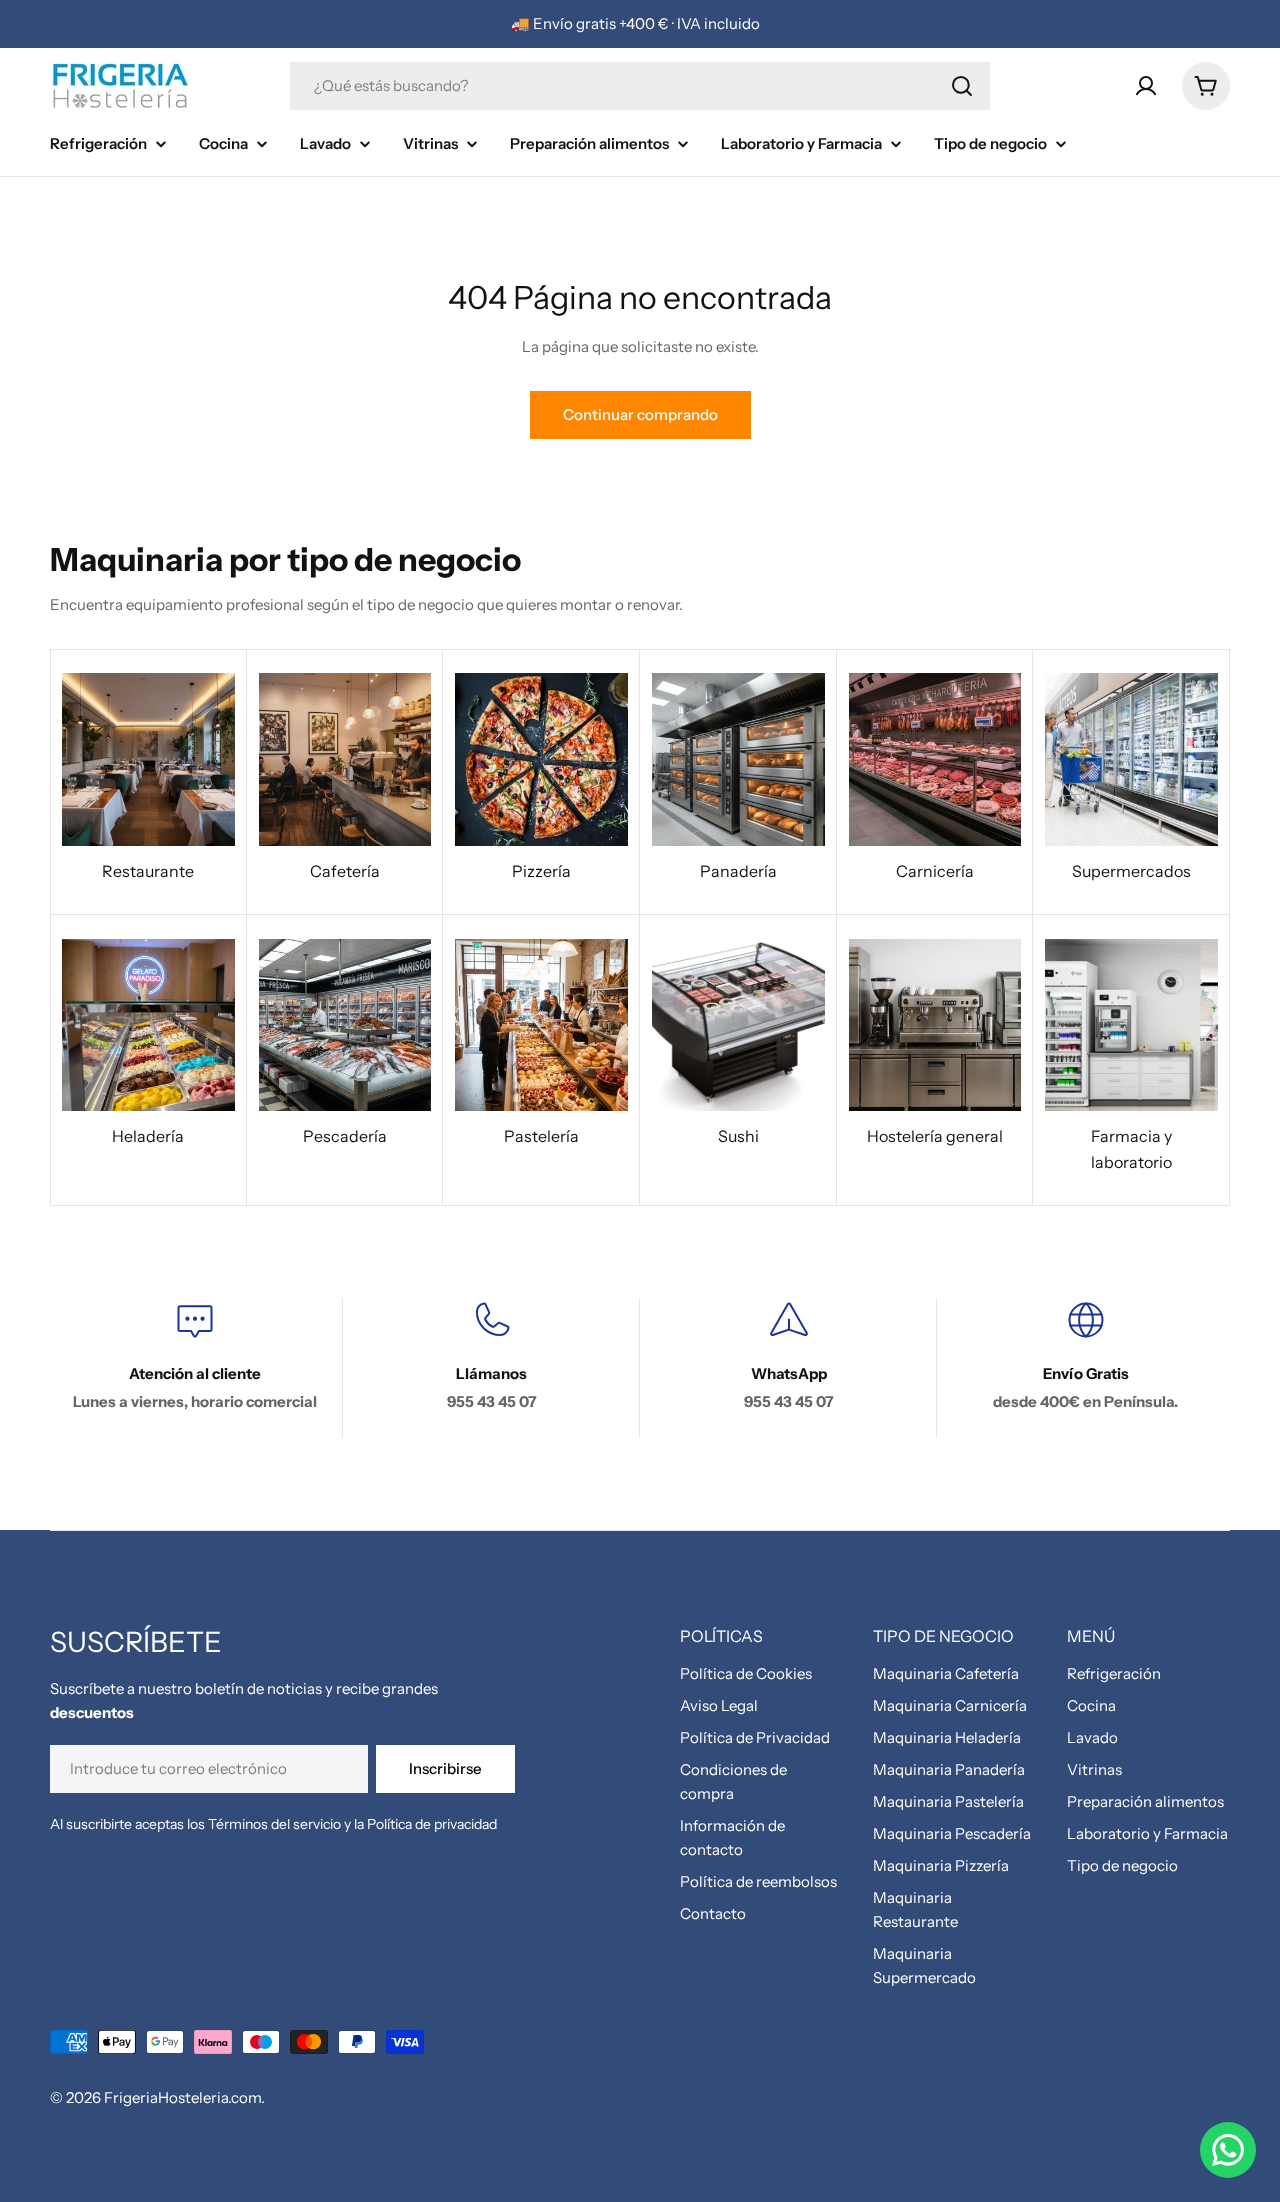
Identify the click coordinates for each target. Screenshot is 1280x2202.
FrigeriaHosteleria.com (182, 2097)
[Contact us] (1228, 2150)
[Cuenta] (1146, 86)
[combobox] (640, 86)
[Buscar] (962, 86)
